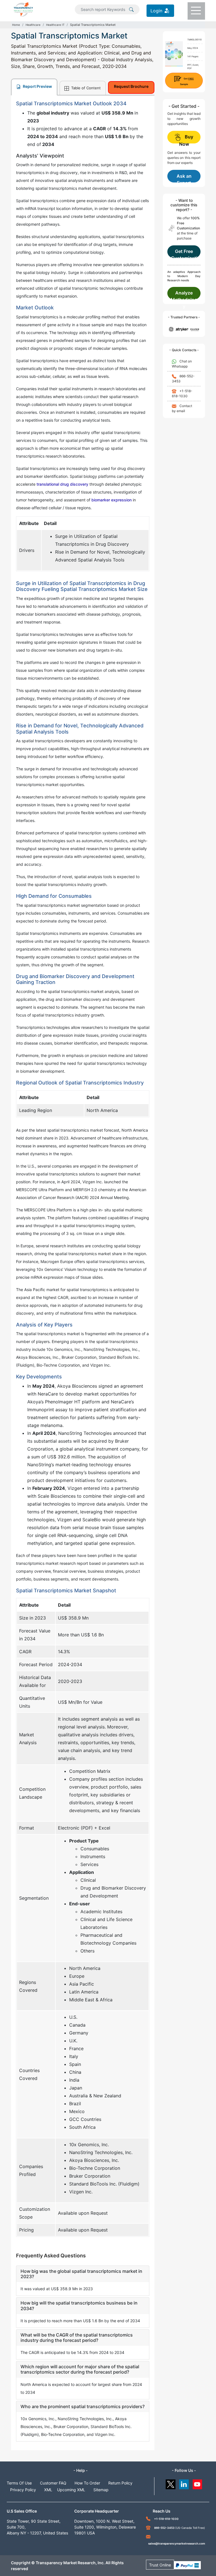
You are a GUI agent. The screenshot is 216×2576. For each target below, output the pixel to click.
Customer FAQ (53, 2483)
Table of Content (85, 88)
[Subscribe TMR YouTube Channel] (198, 2483)
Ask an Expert (184, 178)
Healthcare (33, 25)
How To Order (87, 2483)
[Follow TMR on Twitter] (171, 2483)
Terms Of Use (19, 2483)
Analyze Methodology (184, 295)
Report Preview (37, 86)
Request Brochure (131, 86)
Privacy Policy (23, 2490)
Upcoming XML (71, 2490)
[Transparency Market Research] (23, 9)
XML (48, 2490)
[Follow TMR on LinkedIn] (184, 2483)
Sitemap (101, 2490)
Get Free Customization (184, 253)
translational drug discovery (62, 484)
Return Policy (120, 2483)
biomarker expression (112, 500)
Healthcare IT (55, 25)
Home (16, 25)
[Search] (131, 9)
